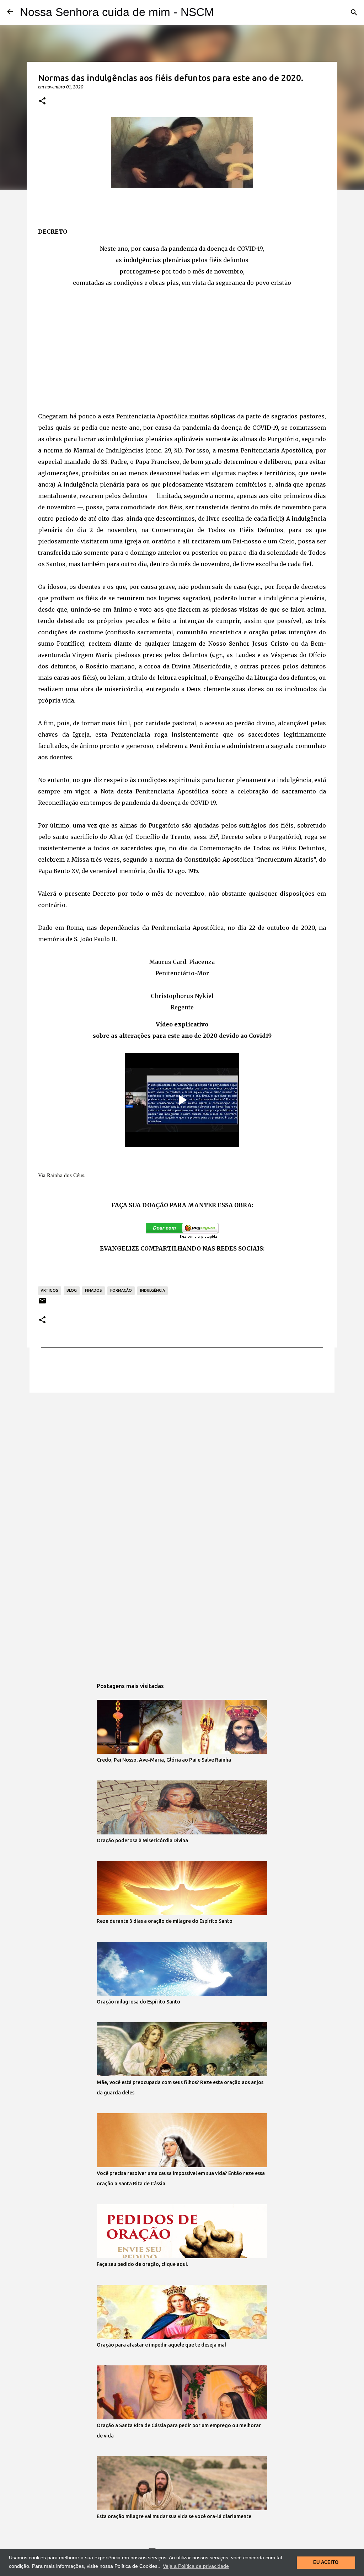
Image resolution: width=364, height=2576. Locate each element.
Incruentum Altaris (286, 859)
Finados (93, 1290)
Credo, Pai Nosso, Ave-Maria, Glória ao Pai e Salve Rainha (164, 1760)
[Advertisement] (182, 349)
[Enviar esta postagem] (42, 1303)
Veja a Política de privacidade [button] (196, 2566)
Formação (121, 1290)
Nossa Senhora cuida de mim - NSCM (117, 12)
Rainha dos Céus (66, 1175)
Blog (72, 1290)
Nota (107, 791)
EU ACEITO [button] (326, 2563)
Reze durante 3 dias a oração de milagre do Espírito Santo (165, 1921)
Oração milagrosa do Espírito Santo (138, 2002)
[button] (42, 101)
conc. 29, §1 (163, 450)
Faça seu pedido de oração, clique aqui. (142, 2264)
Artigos (50, 1290)
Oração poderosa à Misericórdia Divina (142, 1840)
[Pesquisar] (354, 12)
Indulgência (152, 1290)
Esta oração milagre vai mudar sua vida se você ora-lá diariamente (174, 2516)
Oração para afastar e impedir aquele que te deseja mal (161, 2345)
